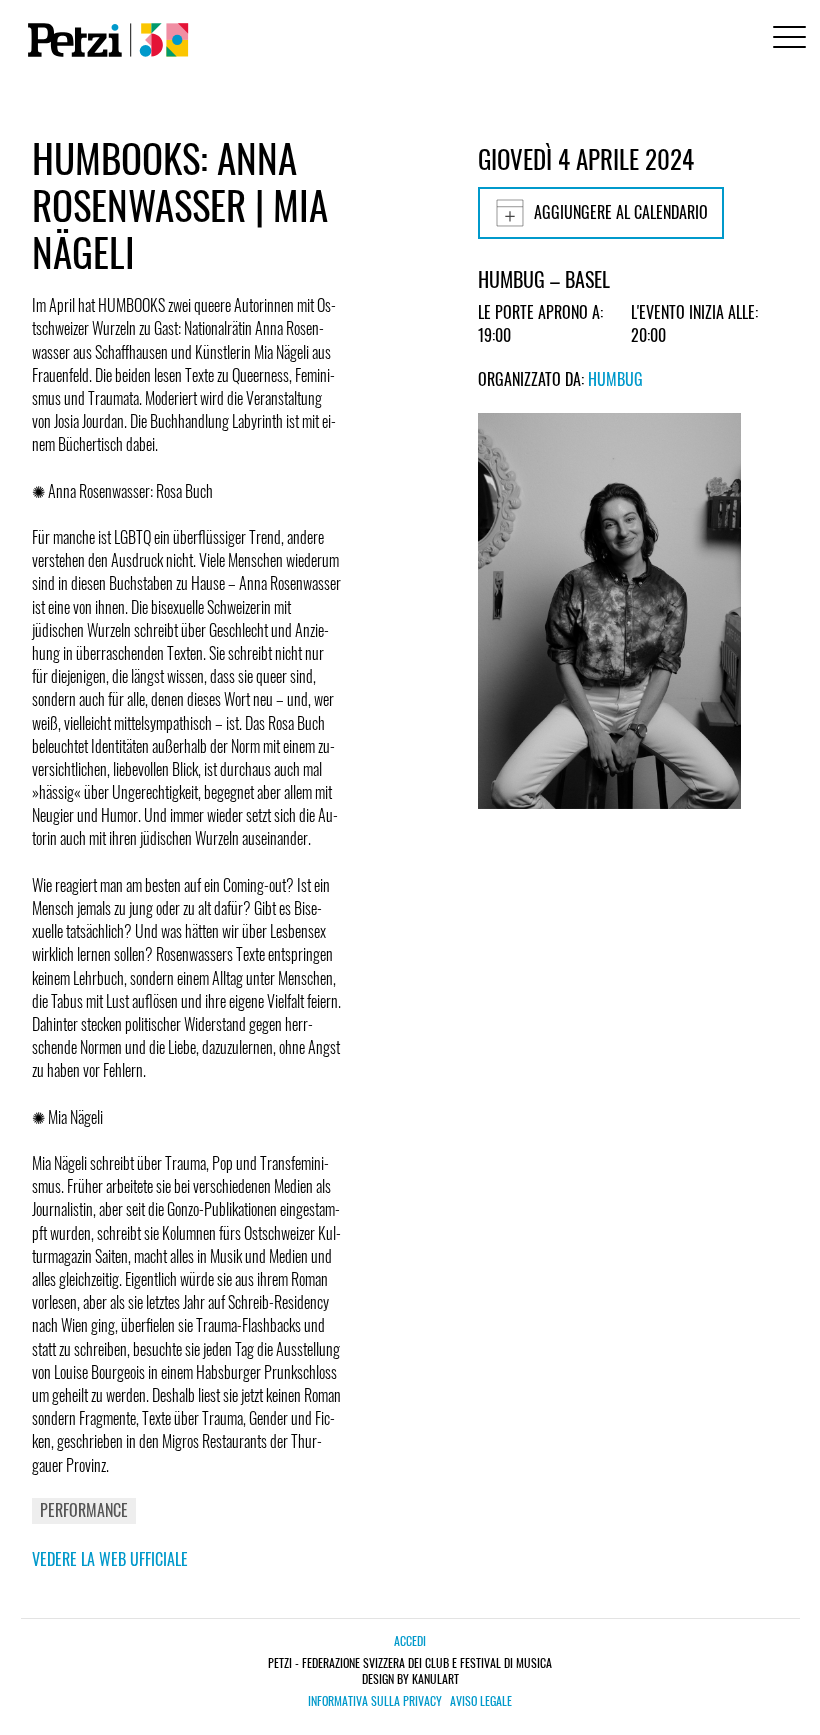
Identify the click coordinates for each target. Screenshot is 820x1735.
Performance (84, 1510)
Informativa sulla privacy (375, 1701)
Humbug (615, 379)
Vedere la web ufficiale (110, 1559)
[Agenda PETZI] (104, 40)
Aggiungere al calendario (621, 212)
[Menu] (786, 39)
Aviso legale (481, 1701)
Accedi (410, 1640)
